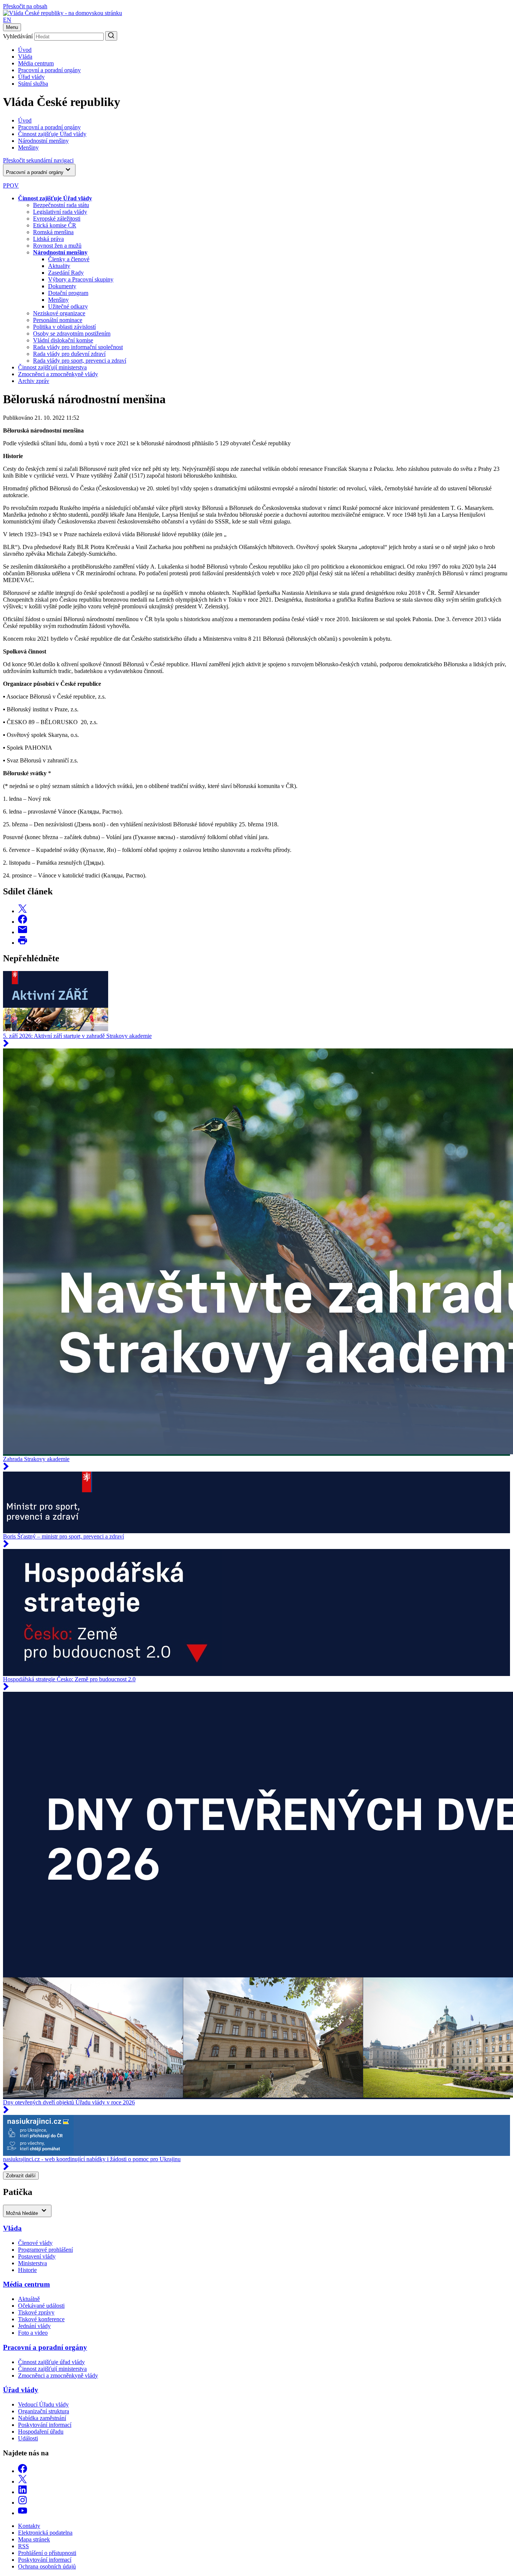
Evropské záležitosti (57, 219)
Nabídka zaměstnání (42, 2418)
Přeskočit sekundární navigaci (38, 160)
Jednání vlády (34, 2326)
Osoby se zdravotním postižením (72, 334)
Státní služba (33, 84)
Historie (27, 2270)
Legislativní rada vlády (60, 212)
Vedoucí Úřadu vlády (43, 2404)
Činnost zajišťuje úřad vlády (51, 2362)
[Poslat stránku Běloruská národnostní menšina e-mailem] (23, 932)
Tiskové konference (41, 2319)
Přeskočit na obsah (25, 6)
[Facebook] (23, 2471)
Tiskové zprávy (36, 2312)
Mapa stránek (34, 2539)
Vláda (25, 57)
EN (7, 20)
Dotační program (68, 293)
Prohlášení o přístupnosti (47, 2553)
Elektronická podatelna (45, 2533)
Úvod (25, 50)
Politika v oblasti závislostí (64, 327)
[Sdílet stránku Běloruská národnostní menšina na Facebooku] (23, 922)
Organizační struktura (44, 2411)
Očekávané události (41, 2306)
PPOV (11, 185)
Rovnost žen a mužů (57, 246)
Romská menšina (53, 232)
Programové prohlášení (45, 2250)
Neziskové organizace (59, 313)
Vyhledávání (18, 36)
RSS (23, 2546)
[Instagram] (23, 2503)
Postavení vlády (37, 2256)
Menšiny (58, 300)
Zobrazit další (21, 2176)
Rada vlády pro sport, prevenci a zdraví (80, 361)
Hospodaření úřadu (41, 2432)
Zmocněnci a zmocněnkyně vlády (58, 374)
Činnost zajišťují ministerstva (52, 367)
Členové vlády (35, 2243)
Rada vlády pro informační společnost (78, 347)
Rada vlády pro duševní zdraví (69, 354)
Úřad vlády (31, 77)
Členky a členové (69, 259)
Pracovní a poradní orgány (49, 70)
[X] (23, 2481)
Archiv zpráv (34, 381)
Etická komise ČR (55, 225)
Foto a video (33, 2333)
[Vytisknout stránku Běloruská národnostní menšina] (23, 943)
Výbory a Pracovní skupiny (81, 279)
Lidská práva (48, 239)
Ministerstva (32, 2263)
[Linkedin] (23, 2492)
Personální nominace (58, 320)
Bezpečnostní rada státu (61, 205)
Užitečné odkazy (68, 306)
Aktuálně (29, 2299)
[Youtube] (23, 2513)
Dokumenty (62, 286)
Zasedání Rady (66, 273)
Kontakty (29, 2526)
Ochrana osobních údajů (47, 2566)
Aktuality (59, 266)
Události (28, 2438)
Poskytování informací (45, 2425)
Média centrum (36, 63)
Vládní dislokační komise (63, 340)
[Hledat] (111, 36)
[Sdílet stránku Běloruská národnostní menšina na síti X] (23, 911)
